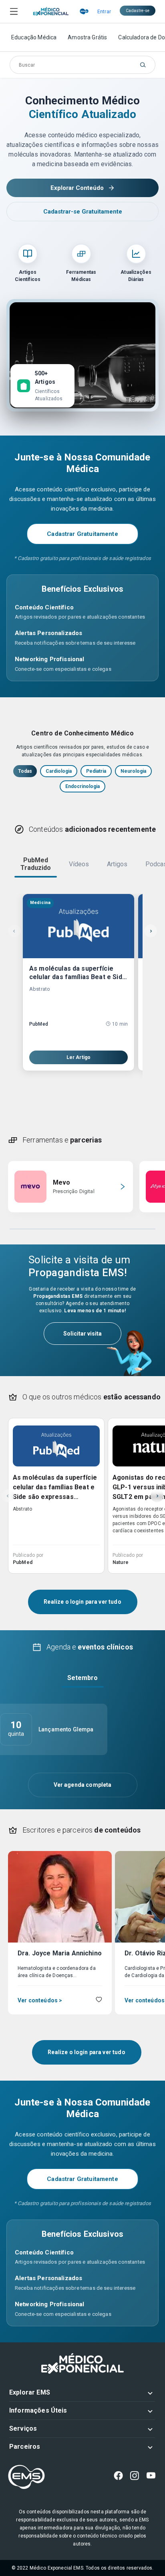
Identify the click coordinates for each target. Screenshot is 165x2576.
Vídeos (79, 864)
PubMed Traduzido (36, 864)
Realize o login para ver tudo (82, 1602)
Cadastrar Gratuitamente (82, 534)
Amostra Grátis (87, 37)
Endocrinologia (82, 786)
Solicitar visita (82, 1334)
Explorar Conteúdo (77, 188)
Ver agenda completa (83, 1785)
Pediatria (96, 771)
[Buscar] (143, 65)
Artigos (117, 864)
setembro (82, 1678)
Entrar (104, 12)
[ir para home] (51, 12)
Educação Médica (34, 37)
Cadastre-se (138, 11)
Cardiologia (59, 771)
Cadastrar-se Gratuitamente (83, 212)
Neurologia (133, 771)
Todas (25, 771)
